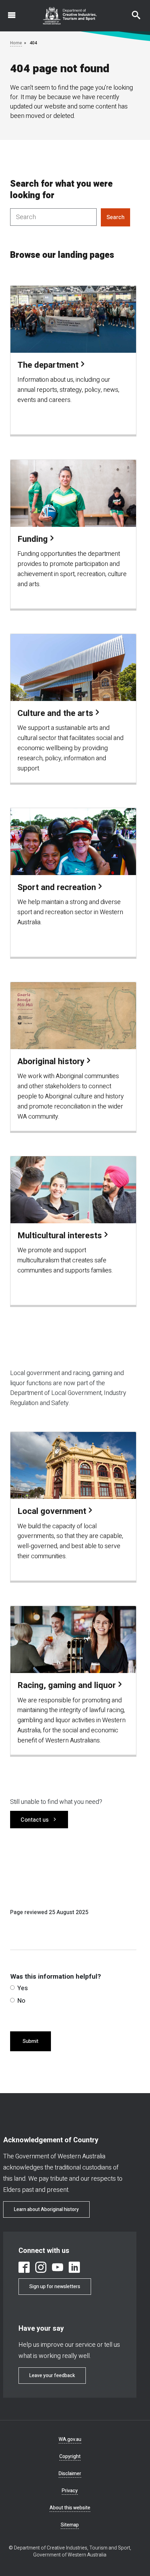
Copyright (70, 2456)
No (21, 2001)
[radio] (12, 1988)
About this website (70, 2508)
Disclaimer (70, 2474)
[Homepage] (70, 16)
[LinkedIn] (74, 2267)
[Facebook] (24, 2267)
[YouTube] (58, 2267)
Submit (31, 2041)
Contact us (35, 1820)
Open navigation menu (8, 12)
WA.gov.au (70, 2439)
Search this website (132, 12)
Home (16, 43)
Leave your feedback (52, 2376)
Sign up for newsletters (55, 2287)
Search (115, 217)
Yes (23, 1988)
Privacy (70, 2491)
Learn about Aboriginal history (46, 2209)
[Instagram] (41, 2267)
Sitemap (70, 2525)
